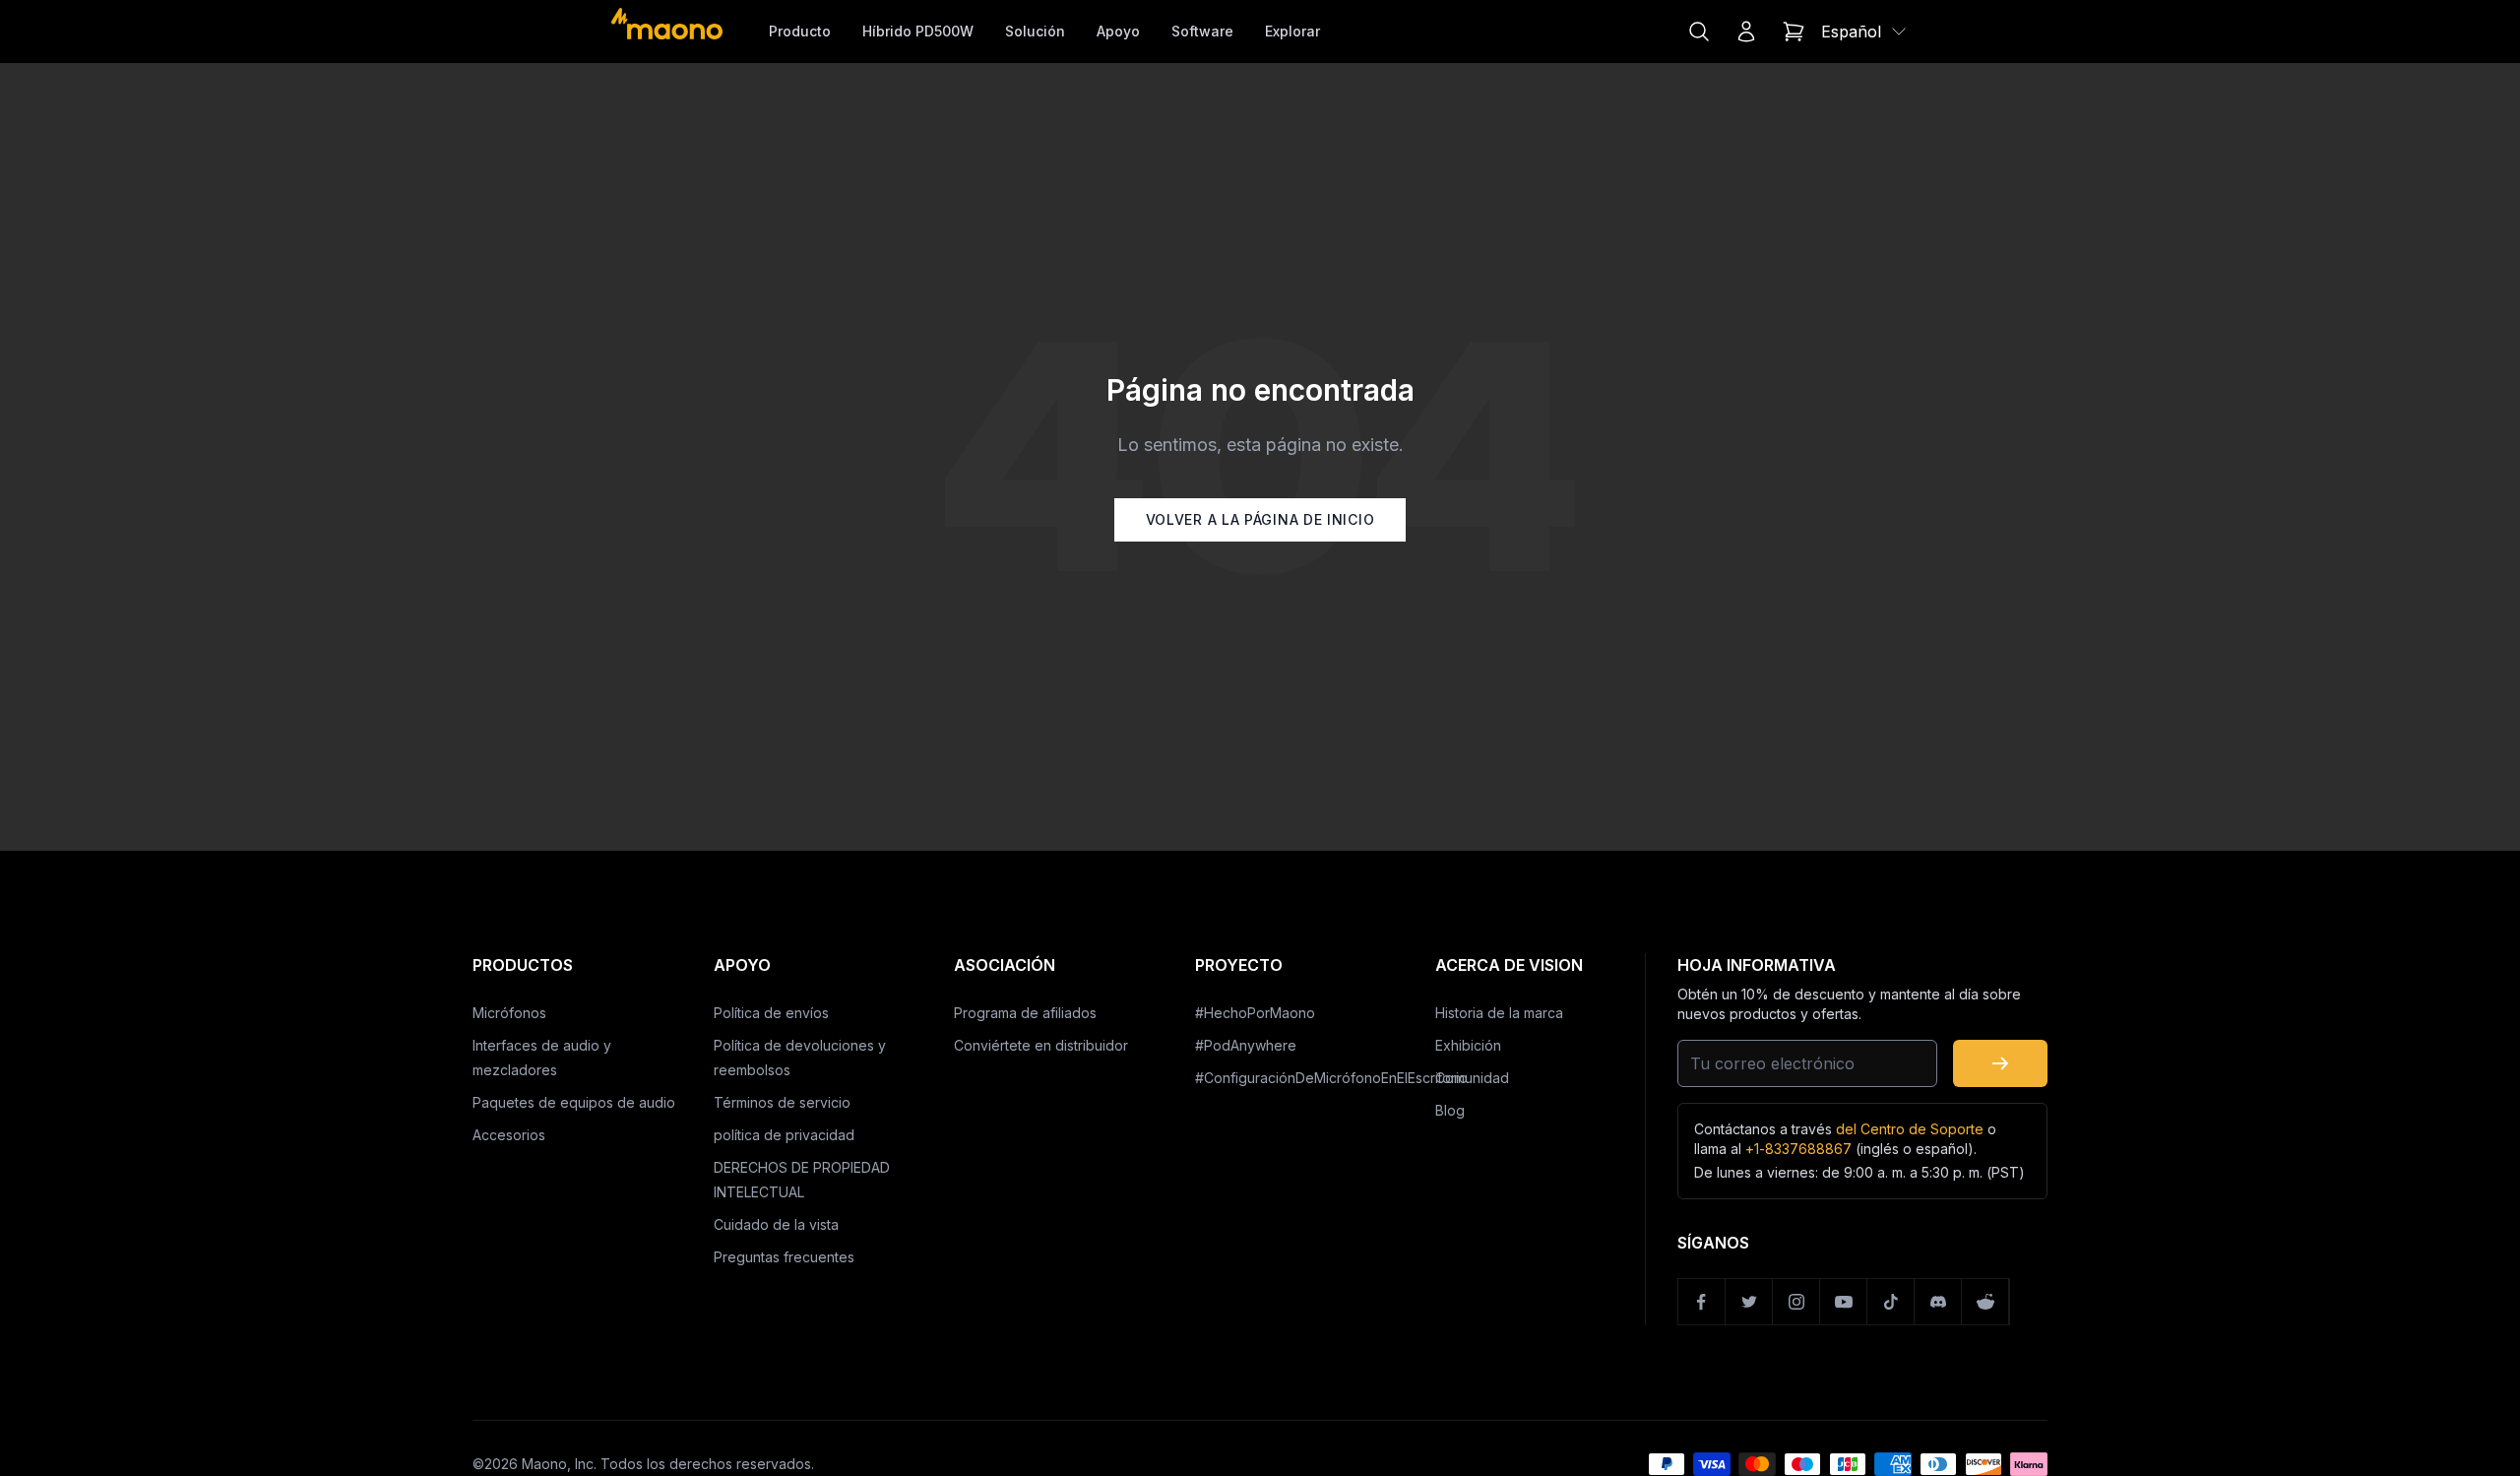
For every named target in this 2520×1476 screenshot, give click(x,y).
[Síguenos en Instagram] (1796, 1302)
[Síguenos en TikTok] (1891, 1302)
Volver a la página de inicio (1260, 519)
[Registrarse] (2000, 1063)
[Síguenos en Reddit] (1985, 1302)
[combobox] (1865, 32)
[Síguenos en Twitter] (1749, 1302)
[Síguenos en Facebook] (1702, 1302)
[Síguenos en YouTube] (1844, 1302)
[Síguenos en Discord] (1938, 1302)
